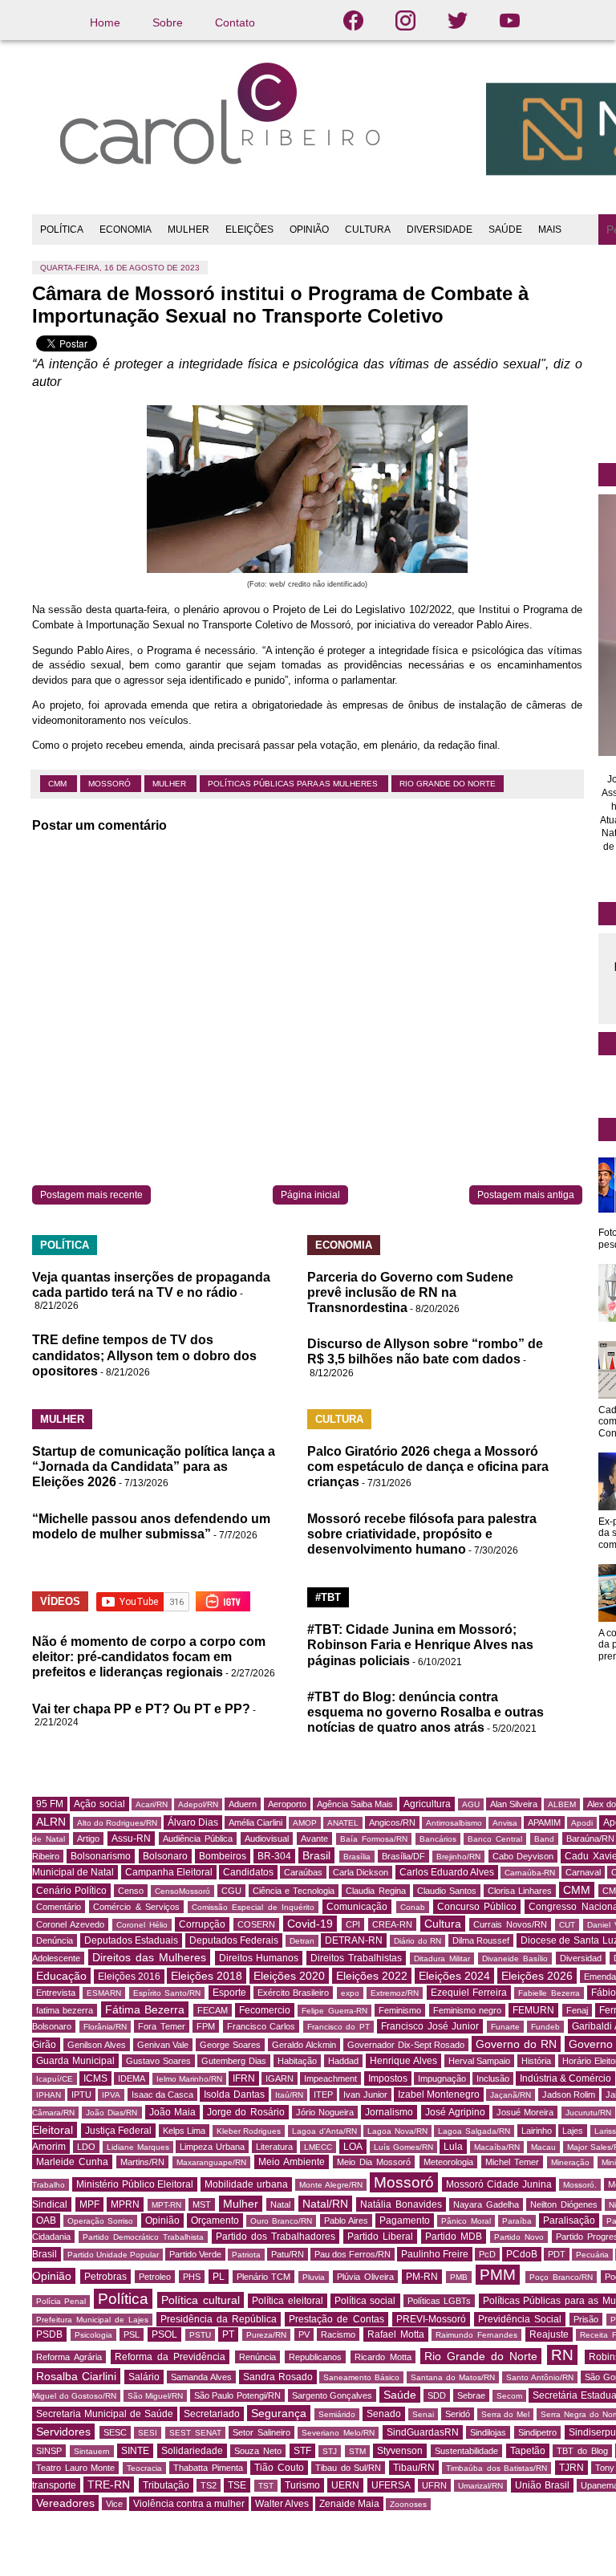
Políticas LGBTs (439, 2301)
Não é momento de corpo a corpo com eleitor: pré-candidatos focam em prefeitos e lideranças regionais (149, 1657)
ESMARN (104, 1993)
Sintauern (92, 2451)
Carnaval (583, 1872)
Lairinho (537, 2131)
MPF (89, 2204)
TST (266, 2486)
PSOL (164, 2334)
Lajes (573, 2131)
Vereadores (65, 2503)
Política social (365, 2301)
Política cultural (200, 2300)
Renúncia (257, 2357)
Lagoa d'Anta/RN (324, 2131)
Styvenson (400, 2451)
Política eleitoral (287, 2301)
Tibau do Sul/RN (348, 2468)
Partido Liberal (380, 2237)
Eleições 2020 (289, 1976)
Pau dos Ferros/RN (353, 2254)
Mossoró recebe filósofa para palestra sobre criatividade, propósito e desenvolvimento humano (422, 1534)
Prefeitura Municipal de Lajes (92, 2320)
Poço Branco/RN (561, 2277)
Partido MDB (454, 2237)
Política (123, 2299)
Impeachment (330, 2078)
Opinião (162, 2220)
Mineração (570, 2162)
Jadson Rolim (569, 2095)
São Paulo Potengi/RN (237, 2395)
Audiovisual (267, 1839)
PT (228, 2334)
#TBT (328, 1597)
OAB (46, 2220)
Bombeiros (223, 1856)
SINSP (49, 2451)
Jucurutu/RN (588, 2113)
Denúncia (55, 1940)
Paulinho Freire (435, 2254)
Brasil (316, 1855)
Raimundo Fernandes (476, 2335)
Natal (280, 2204)
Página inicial (310, 1195)
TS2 (209, 2485)
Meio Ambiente (292, 2162)
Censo (131, 1891)
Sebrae (471, 2395)
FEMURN (533, 2010)
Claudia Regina (375, 1891)
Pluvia (314, 2277)
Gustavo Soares (158, 2061)
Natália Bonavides (401, 2204)
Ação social (99, 1804)
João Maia (172, 2112)
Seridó (458, 2414)
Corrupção (202, 1924)
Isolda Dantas (234, 2095)
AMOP (305, 1823)
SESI (148, 2433)
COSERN (256, 1924)
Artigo (88, 1839)
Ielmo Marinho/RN (189, 2079)
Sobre (168, 22)
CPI (353, 1924)
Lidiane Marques (138, 2147)
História (536, 2061)
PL (219, 2277)
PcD (487, 2254)
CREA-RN (392, 1924)
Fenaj (577, 2010)
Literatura (274, 2147)
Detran (302, 1941)
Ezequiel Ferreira (469, 1993)
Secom (509, 2396)
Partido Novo (519, 2237)
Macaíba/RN (497, 2147)
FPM (206, 2026)
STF (302, 2451)
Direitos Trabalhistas (356, 1958)
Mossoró (111, 784)
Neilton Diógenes (564, 2204)
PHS (192, 2277)
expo (350, 1993)
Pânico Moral (466, 2221)
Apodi (582, 1823)
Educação (61, 1976)
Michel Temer (512, 2162)
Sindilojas (488, 2432)
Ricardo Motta (383, 2357)
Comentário (59, 1907)
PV (304, 2334)
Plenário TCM (264, 2277)
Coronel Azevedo (70, 1924)
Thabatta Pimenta (208, 2468)
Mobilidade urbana (246, 2184)
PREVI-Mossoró (431, 2319)
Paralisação (569, 2220)
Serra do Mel (506, 2414)
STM (357, 2451)
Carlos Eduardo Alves (447, 1872)
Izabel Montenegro (439, 2095)
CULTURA (368, 230)
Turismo (302, 2485)
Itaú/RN (289, 2095)
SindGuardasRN (423, 2432)
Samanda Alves (201, 2377)
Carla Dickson (361, 1872)
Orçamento (215, 2220)
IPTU (81, 2095)
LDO (86, 2147)
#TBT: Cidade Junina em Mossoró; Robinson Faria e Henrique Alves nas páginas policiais (420, 1645)
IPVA (111, 2095)
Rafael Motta (396, 2334)
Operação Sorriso (100, 2221)
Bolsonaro (165, 1856)
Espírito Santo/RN (167, 1993)
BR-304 (274, 1856)
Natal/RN (325, 2204)
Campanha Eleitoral (169, 1872)
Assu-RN (131, 1839)
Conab (413, 1907)
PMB (459, 2277)
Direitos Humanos (259, 1958)
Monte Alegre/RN (331, 2185)
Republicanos (315, 2357)
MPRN (125, 2204)
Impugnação (442, 2078)
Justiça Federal (119, 2131)
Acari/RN (152, 1804)
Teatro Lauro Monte (75, 2468)
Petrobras (105, 2277)
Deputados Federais (234, 1940)
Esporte (229, 1993)
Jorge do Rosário (245, 2112)
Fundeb (545, 2027)
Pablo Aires (346, 2220)
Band (544, 1839)
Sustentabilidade (466, 2451)
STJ (330, 2451)
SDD (437, 2395)
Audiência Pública (198, 1839)
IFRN (244, 2078)
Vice (114, 2504)
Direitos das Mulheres (149, 1957)
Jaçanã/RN (511, 2095)
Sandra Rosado (278, 2377)
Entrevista (56, 1993)
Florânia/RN (105, 2027)
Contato (235, 22)
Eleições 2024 (454, 1976)
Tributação (166, 2485)
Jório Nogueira (325, 2112)
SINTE (135, 2451)
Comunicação (357, 1907)
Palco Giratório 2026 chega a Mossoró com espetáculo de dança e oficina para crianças (428, 1467)
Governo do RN (516, 2044)
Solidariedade (192, 2451)
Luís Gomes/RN (403, 2147)
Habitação (297, 2061)
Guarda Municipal (75, 2061)
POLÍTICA (62, 230)
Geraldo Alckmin (304, 2045)
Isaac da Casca (162, 2095)
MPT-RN (166, 2205)
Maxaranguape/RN (211, 2162)
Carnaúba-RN (530, 1873)
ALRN (51, 1822)
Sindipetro (537, 2432)
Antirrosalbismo (454, 1823)
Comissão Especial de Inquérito (253, 1907)
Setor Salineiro (261, 2432)
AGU (471, 1804)
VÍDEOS (60, 1601)
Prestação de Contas (336, 2319)
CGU (231, 1891)
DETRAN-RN (354, 1940)
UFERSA (391, 2485)
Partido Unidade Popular (113, 2255)
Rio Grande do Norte (448, 784)
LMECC (318, 2147)
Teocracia (144, 2468)
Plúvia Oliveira (365, 2277)
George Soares (230, 2045)
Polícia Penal (61, 2301)
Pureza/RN (266, 2335)
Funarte (505, 2027)
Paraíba (517, 2221)
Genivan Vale (163, 2045)
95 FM (50, 1804)
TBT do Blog (582, 2451)
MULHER (188, 230)
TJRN (571, 2468)
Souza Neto (258, 2451)
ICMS (95, 2078)
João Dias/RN (111, 2113)
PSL (132, 2334)
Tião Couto (279, 2468)
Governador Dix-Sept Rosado (406, 2045)
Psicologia (93, 2335)
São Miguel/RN (156, 2396)
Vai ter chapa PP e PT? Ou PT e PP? (141, 1709)
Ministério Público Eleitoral (135, 2184)
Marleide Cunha (72, 2162)
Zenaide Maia (349, 2504)
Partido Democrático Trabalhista (143, 2237)
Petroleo (155, 2277)
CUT (567, 1925)
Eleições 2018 (207, 1976)
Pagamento (405, 2220)
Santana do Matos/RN (453, 2377)
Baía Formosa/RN (374, 1839)
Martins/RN (142, 2162)
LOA (353, 2147)
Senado (384, 2414)
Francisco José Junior (430, 2026)
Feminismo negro (467, 2010)
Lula (453, 2147)
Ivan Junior (365, 2095)
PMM (498, 2275)
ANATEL (343, 1823)
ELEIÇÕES (249, 230)
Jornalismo (389, 2112)
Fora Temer (162, 2026)
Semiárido (337, 2414)
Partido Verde (195, 2254)
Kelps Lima (184, 2131)
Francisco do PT (338, 2027)
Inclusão (493, 2078)
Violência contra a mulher (189, 2504)
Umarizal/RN (480, 2486)
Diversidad (581, 1958)
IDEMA (132, 2078)
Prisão (586, 2319)
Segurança (279, 2413)
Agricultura (427, 1804)
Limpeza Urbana (212, 2147)
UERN (345, 2485)
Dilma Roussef (481, 1940)
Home (105, 22)
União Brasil (542, 2485)
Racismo (338, 2334)
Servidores (63, 2432)
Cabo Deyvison (523, 1856)
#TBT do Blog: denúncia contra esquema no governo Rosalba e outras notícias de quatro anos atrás (426, 1712)
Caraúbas (303, 1872)
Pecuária (592, 2255)
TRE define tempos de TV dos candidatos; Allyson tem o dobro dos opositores (144, 1355)
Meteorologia (448, 2162)
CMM (59, 784)
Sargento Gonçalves (332, 2395)
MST (202, 2204)
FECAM (213, 2010)
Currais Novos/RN (510, 1924)
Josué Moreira (525, 2112)
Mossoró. (580, 2185)
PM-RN (422, 2277)
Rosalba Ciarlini (76, 2376)
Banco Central (495, 1839)
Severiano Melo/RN (338, 2433)
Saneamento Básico (361, 2377)
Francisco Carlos (261, 2026)
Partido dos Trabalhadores (276, 2237)
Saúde (400, 2395)
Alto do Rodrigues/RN (117, 1823)
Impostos (388, 2078)
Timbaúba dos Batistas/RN (496, 2468)
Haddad (343, 2061)
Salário (144, 2377)
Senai (423, 2414)
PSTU (200, 2335)
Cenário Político (71, 1891)
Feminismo (400, 2010)
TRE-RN (109, 2485)
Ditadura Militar (442, 1958)
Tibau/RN (414, 2468)
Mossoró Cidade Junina (499, 2184)
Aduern (243, 1804)
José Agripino (455, 2112)
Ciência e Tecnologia (294, 1891)
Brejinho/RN (458, 1857)
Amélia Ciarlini (255, 1822)
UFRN (434, 2485)
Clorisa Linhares (520, 1891)
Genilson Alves (97, 2045)
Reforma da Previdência (170, 2357)
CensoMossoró (182, 1891)
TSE (237, 2485)
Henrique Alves (403, 2061)
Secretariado (212, 2414)
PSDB (49, 2334)
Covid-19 (310, 1924)
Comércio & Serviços (136, 1907)
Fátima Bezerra (145, 2009)
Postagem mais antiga (526, 1195)
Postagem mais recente (91, 1195)
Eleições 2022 (372, 1976)
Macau (543, 2147)
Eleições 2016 (129, 1977)
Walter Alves (282, 2504)
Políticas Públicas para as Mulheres (294, 784)
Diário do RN (417, 1941)
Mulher (170, 784)
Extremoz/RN (395, 1993)
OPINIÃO (309, 230)
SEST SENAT (195, 2433)
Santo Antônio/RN (540, 2377)
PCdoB (522, 2254)
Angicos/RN (392, 1822)
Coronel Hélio (142, 1925)
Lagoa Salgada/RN (474, 2131)
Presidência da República (219, 2319)
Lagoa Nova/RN (397, 2131)
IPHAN (49, 2095)
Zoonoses (408, 2504)
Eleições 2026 (537, 1976)
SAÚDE (505, 230)
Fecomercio (265, 2010)
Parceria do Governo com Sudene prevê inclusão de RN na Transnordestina (410, 1292)
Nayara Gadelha (486, 2204)
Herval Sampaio (480, 2061)
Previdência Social (520, 2319)
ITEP (323, 2095)
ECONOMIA (126, 230)
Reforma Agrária (69, 2357)
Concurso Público (477, 1907)
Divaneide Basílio (515, 1958)
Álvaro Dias (193, 1822)
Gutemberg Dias (234, 2061)
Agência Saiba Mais (355, 1804)
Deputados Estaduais (132, 1940)
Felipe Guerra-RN (334, 2011)
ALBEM (562, 1804)
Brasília (357, 1857)
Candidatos (248, 1872)
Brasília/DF (403, 1856)
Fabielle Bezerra (549, 1993)
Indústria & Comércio (565, 2078)
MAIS (550, 230)
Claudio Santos (447, 1891)
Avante (314, 1839)
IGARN (280, 2078)
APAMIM (544, 1822)
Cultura (443, 1924)
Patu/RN (288, 2254)
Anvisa (505, 1823)
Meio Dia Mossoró (374, 2162)
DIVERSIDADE (440, 230)
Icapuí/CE (55, 2079)
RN (562, 2355)
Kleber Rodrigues (249, 2131)
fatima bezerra (65, 2010)
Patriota (246, 2255)
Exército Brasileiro (293, 1993)
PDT (557, 2254)
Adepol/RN (198, 1804)
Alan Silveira (514, 1804)
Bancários (438, 1839)
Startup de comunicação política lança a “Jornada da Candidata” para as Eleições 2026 (154, 1467)
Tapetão (528, 2451)
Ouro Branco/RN (281, 2221)
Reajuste (549, 2334)
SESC (115, 2432)
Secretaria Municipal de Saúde (105, 2414)
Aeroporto (287, 1804)
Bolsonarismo (101, 1856)
